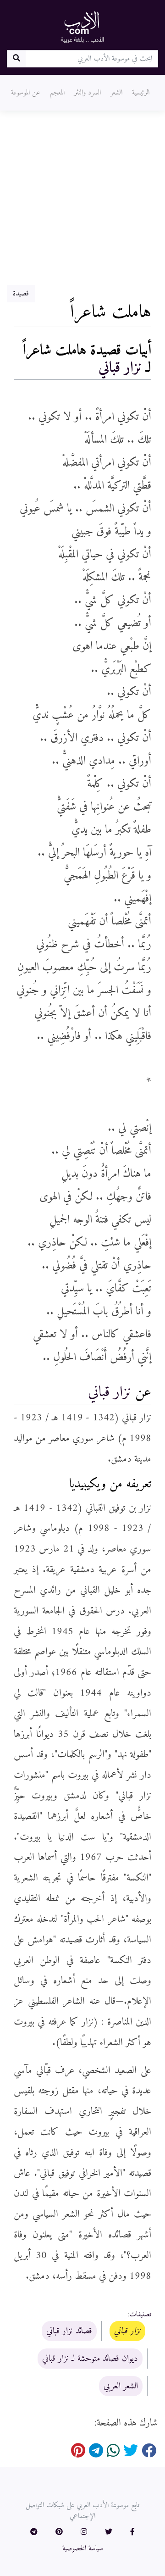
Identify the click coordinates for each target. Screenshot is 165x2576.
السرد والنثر (88, 93)
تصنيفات (140, 2315)
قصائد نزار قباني (69, 2331)
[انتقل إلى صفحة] (16, 59)
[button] (132, 2532)
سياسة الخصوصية (83, 2548)
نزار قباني (120, 368)
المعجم (57, 93)
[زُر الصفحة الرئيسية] (82, 27)
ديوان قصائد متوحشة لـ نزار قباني (90, 2359)
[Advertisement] (82, 198)
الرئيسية (141, 93)
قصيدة (21, 294)
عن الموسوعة (26, 93)
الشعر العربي (121, 2386)
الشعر (116, 93)
